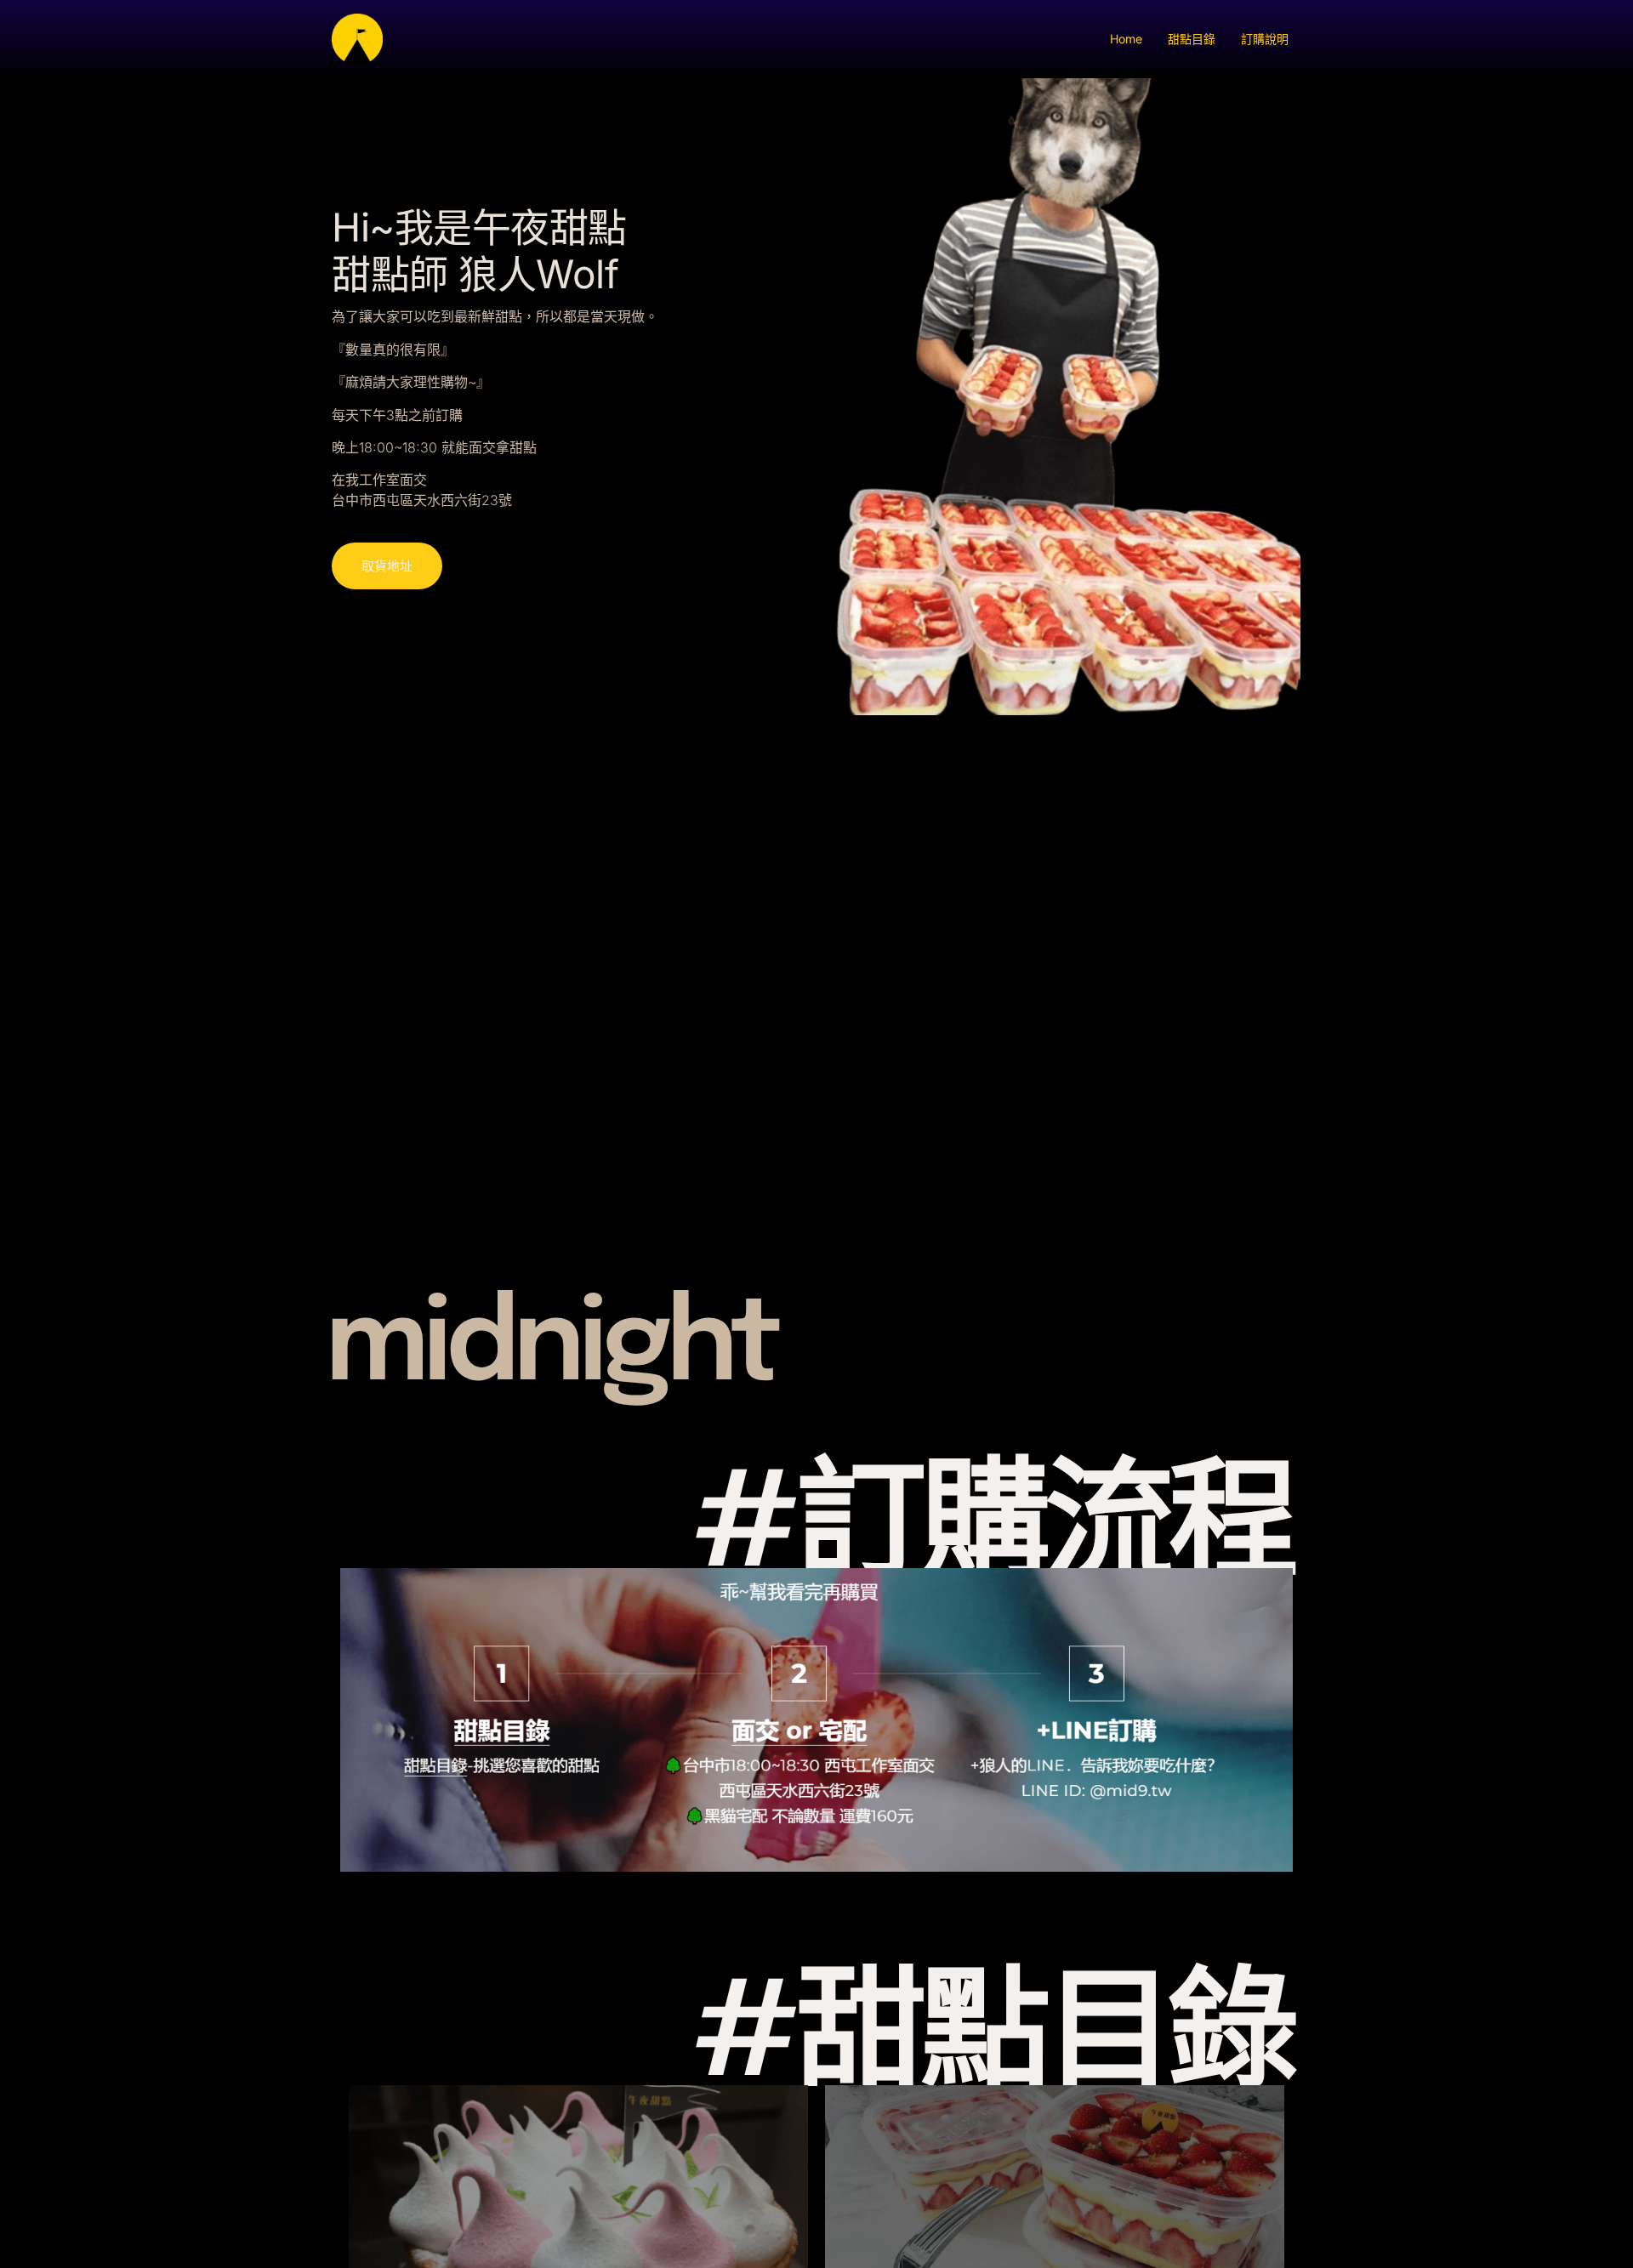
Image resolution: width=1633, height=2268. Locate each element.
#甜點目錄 (993, 2039)
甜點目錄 (1192, 39)
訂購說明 (1265, 39)
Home (1126, 39)
